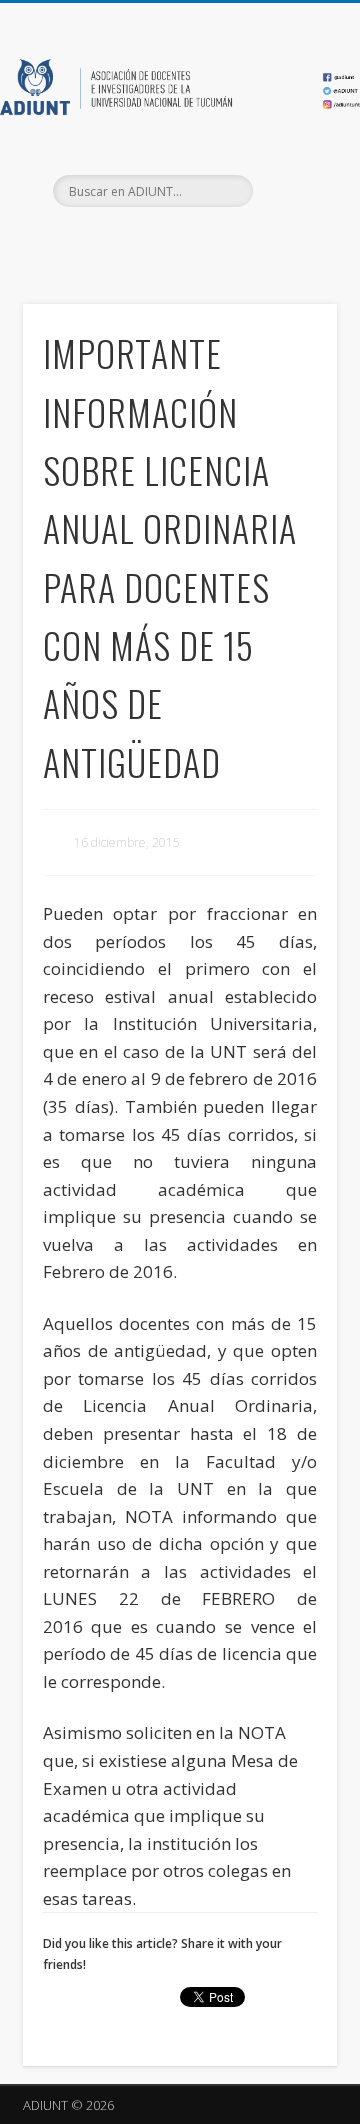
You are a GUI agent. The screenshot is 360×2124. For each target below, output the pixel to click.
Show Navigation (290, 179)
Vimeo (218, 241)
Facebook (136, 241)
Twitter (177, 241)
